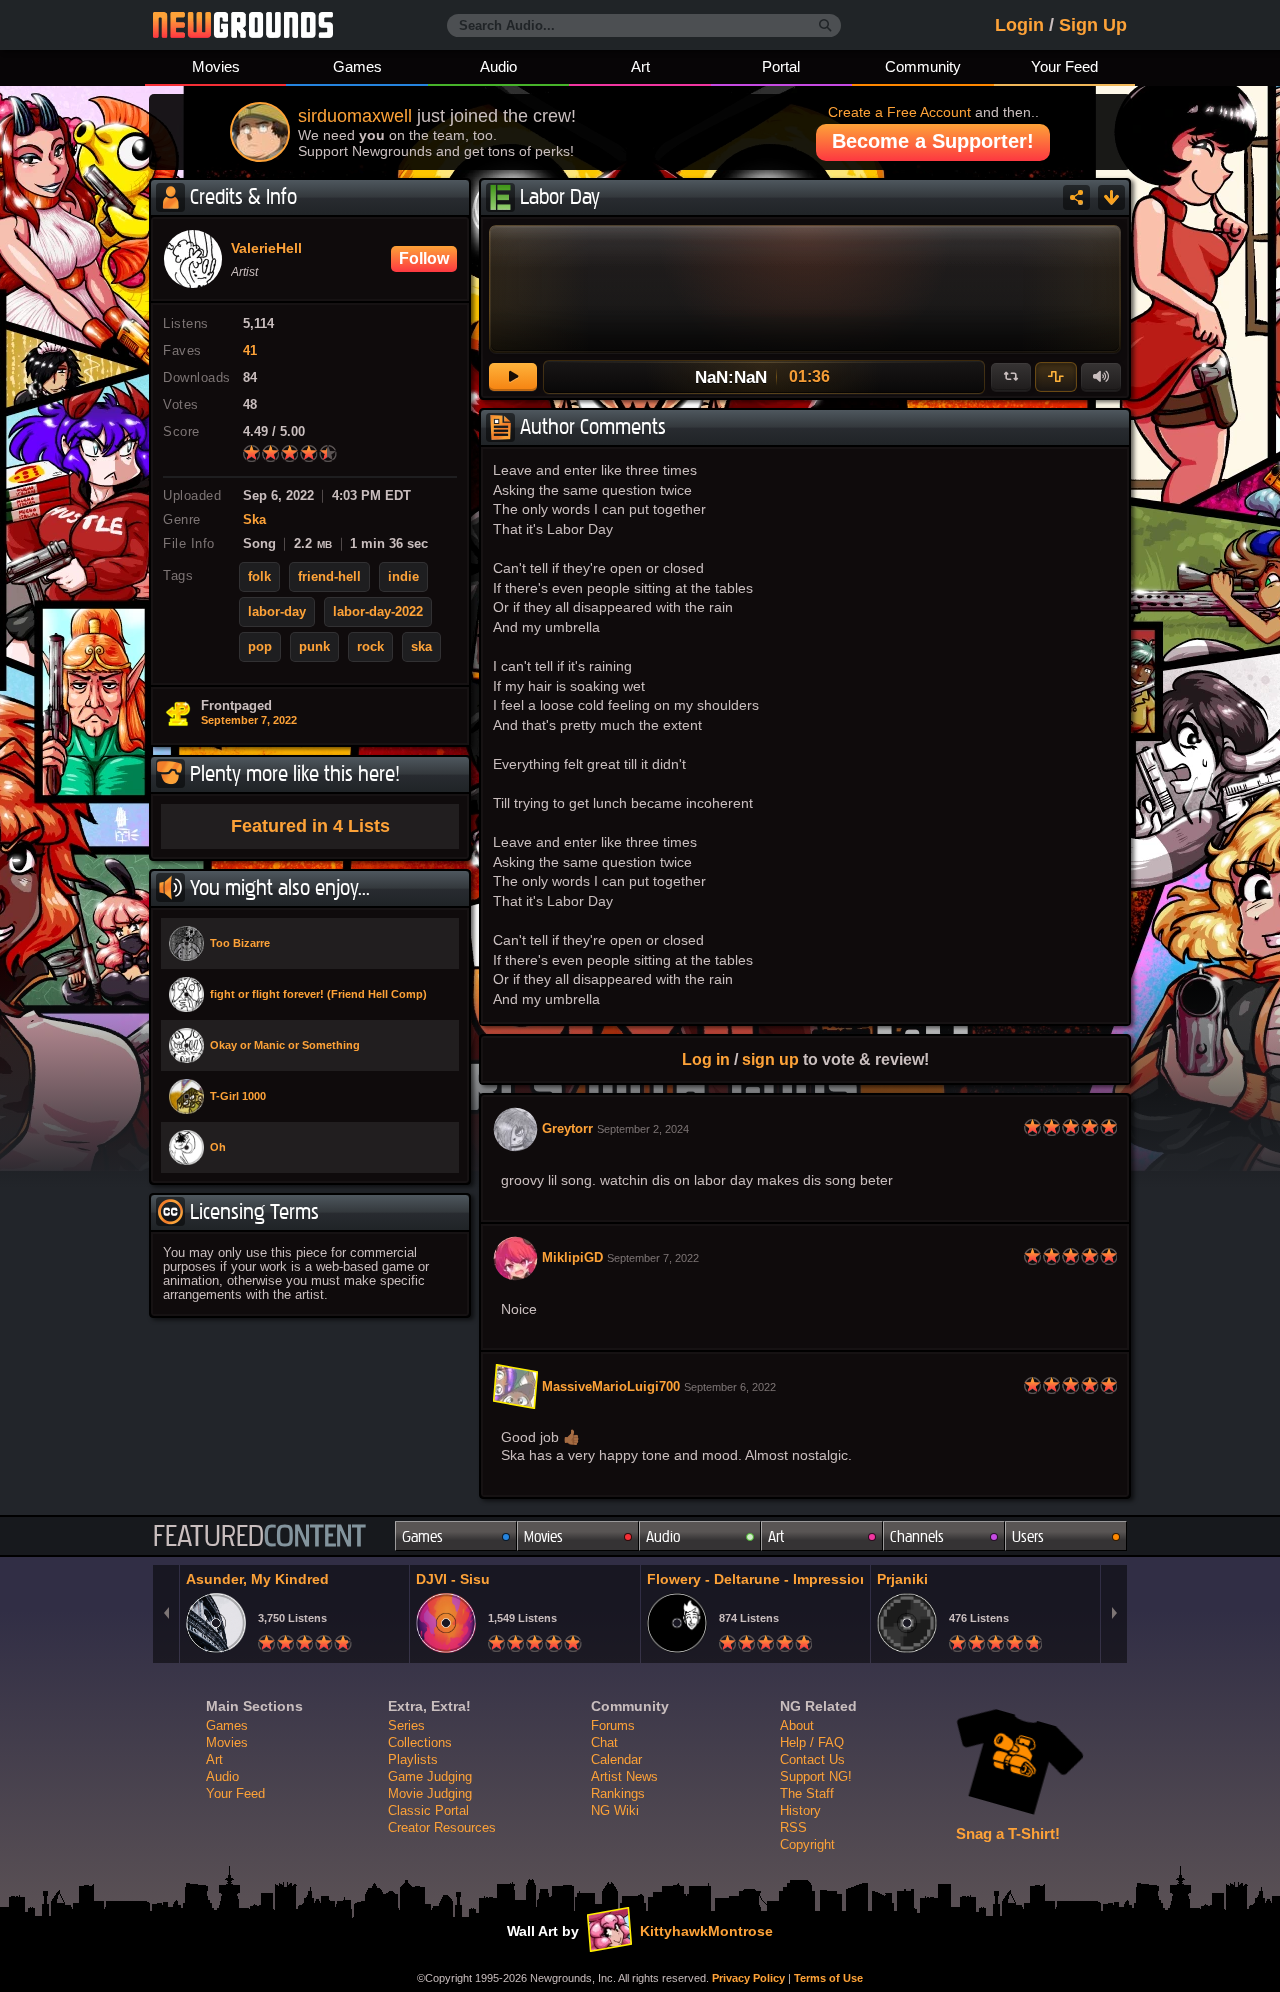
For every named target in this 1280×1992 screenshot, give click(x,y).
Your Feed (1064, 66)
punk (314, 647)
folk (259, 577)
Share (1076, 197)
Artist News (624, 1776)
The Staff (807, 1793)
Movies (216, 66)
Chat (604, 1742)
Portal (781, 66)
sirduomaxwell (355, 116)
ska (421, 647)
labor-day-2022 (378, 612)
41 (250, 351)
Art (640, 66)
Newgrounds (243, 25)
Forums (613, 1725)
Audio (498, 66)
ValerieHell (266, 249)
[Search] (825, 26)
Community (923, 66)
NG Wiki (615, 1810)
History (800, 1810)
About (797, 1725)
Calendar (616, 1759)
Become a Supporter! (933, 141)
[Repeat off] (1011, 377)
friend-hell (329, 577)
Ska (254, 520)
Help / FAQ (812, 1742)
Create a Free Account (899, 112)
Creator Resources (442, 1827)
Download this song (1111, 197)
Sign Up (1093, 25)
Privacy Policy (748, 1978)
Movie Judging (430, 1793)
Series (406, 1725)
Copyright (807, 1844)
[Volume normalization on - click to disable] (1056, 377)
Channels (917, 1536)
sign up (770, 1059)
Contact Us (812, 1759)
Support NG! (816, 1776)
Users (1028, 1536)
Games (357, 66)
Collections (420, 1742)
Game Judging (430, 1776)
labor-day (277, 612)
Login (1019, 25)
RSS (793, 1827)
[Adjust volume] (1101, 377)
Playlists (413, 1759)
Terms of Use (828, 1978)
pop (260, 647)
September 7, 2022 (249, 720)
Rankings (618, 1793)
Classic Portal (428, 1810)
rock (370, 647)
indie (403, 577)
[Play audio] (513, 377)
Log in (706, 1059)
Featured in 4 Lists (310, 826)
